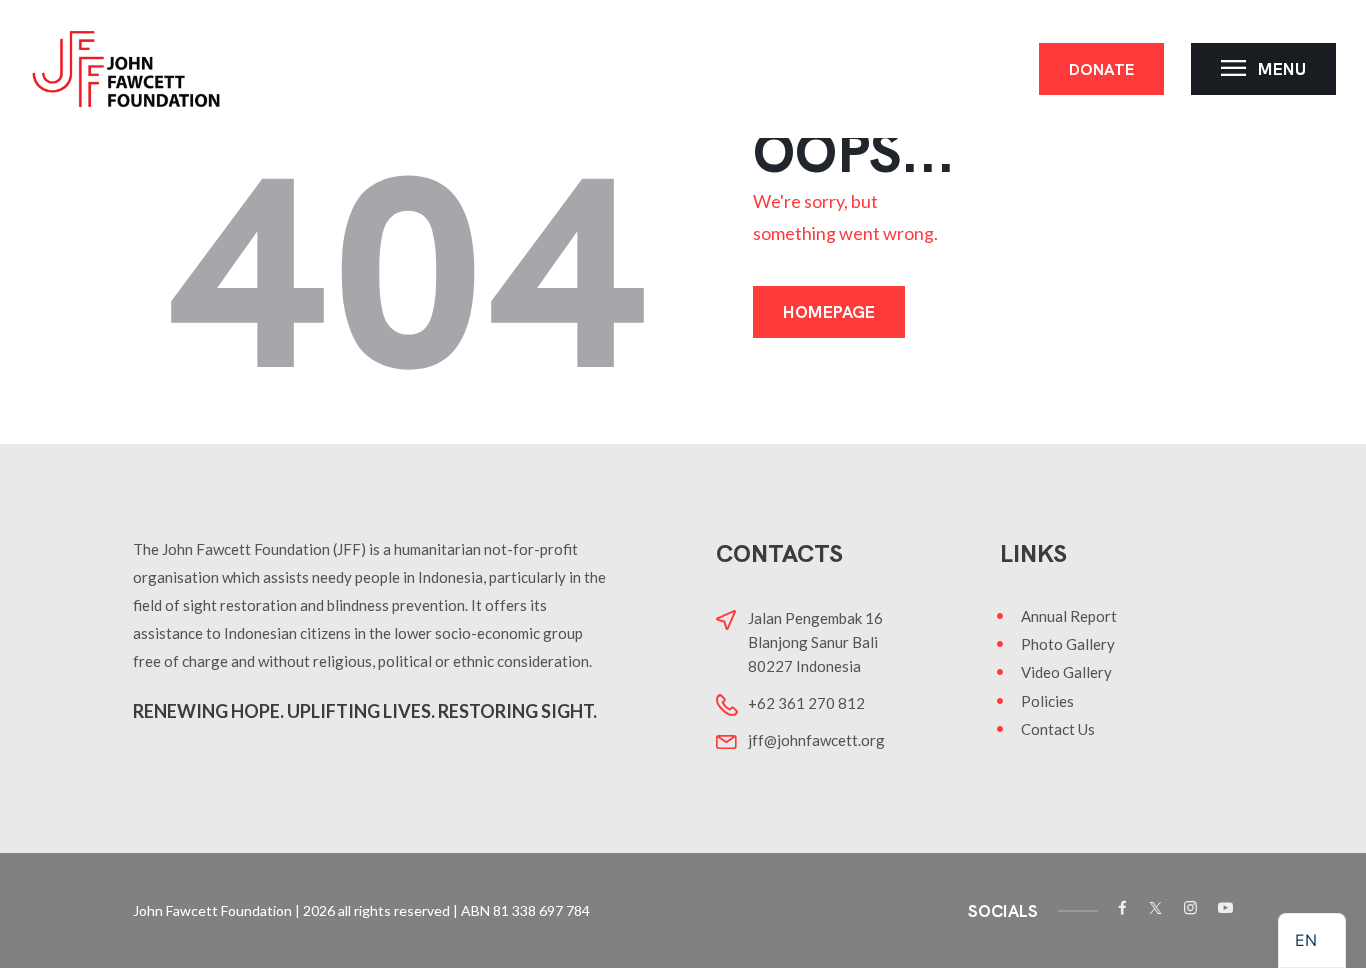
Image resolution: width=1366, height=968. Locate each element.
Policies (1047, 701)
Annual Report (1069, 616)
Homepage (829, 312)
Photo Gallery (1068, 644)
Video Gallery (1066, 672)
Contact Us (1058, 729)
